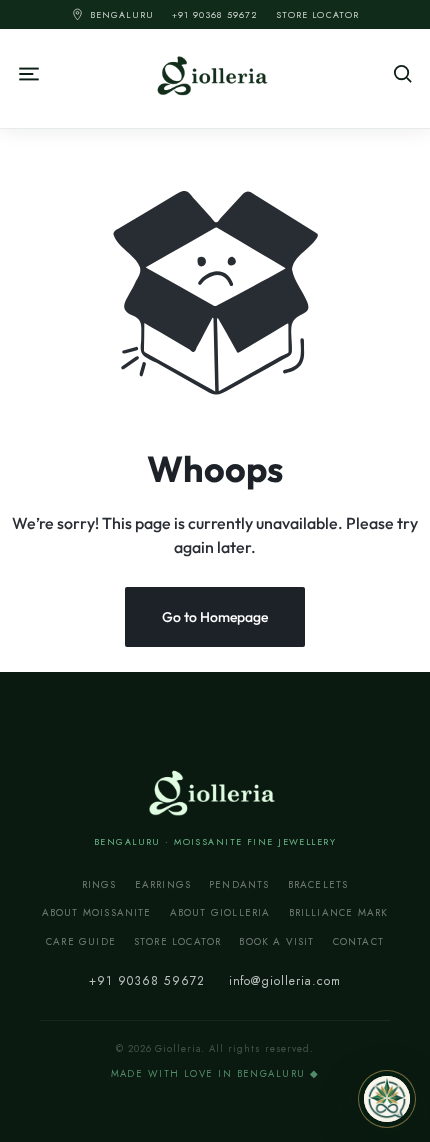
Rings (99, 885)
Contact (358, 942)
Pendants (239, 885)
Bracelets (318, 885)
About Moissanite (97, 913)
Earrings (163, 885)
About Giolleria (220, 913)
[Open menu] (96, 74)
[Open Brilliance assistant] (387, 1099)
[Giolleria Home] (215, 791)
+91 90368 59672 (215, 14)
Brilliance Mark (339, 913)
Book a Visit (276, 942)
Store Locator (317, 14)
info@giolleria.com (285, 981)
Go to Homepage (215, 617)
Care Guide (81, 942)
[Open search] (334, 74)
